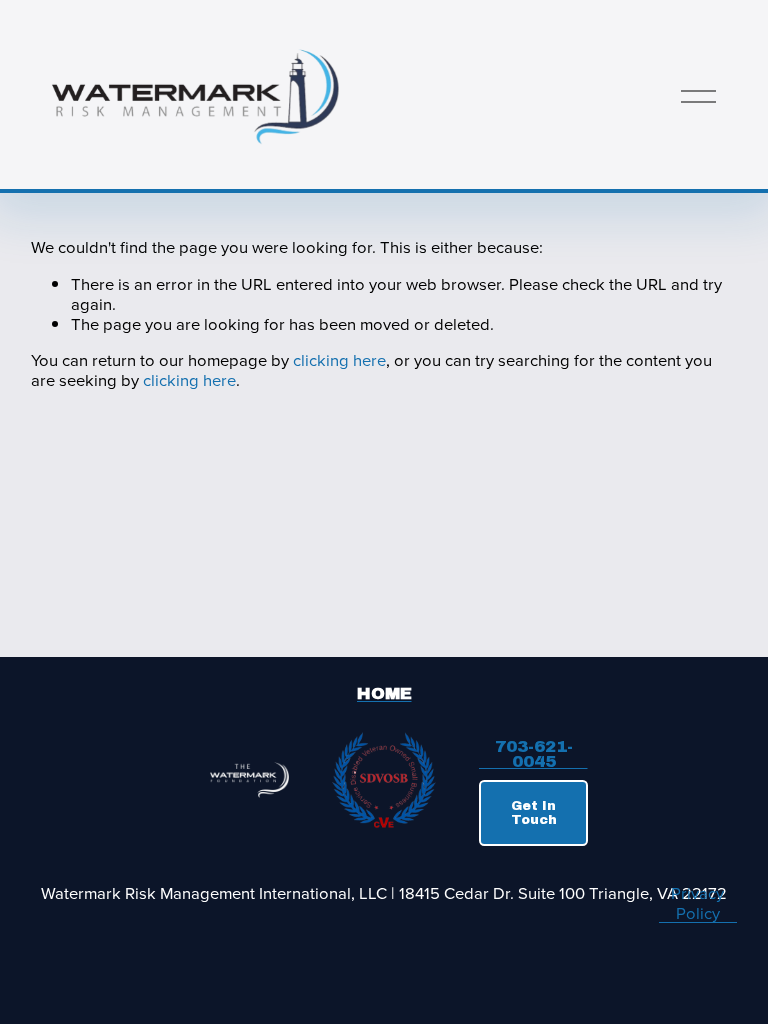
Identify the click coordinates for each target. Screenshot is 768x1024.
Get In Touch (534, 813)
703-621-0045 (534, 755)
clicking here (339, 359)
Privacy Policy (697, 903)
